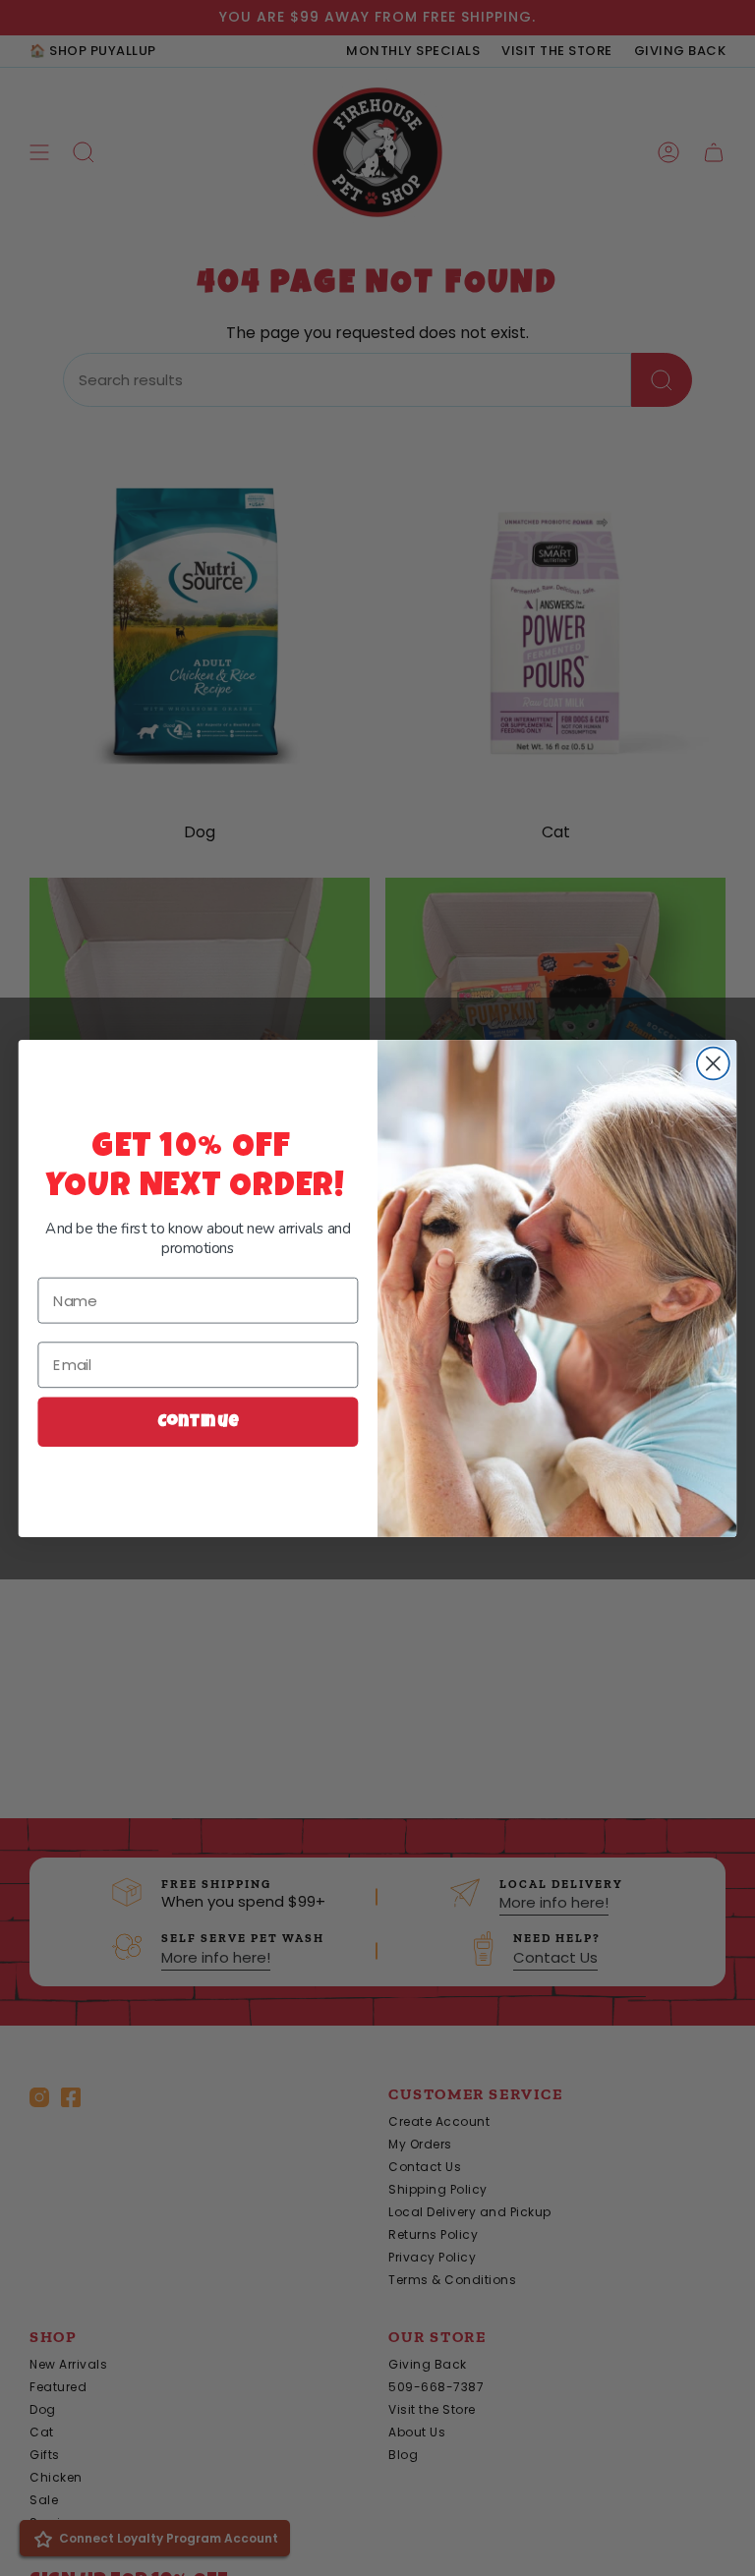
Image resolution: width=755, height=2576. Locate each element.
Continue (198, 1422)
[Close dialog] (713, 1063)
